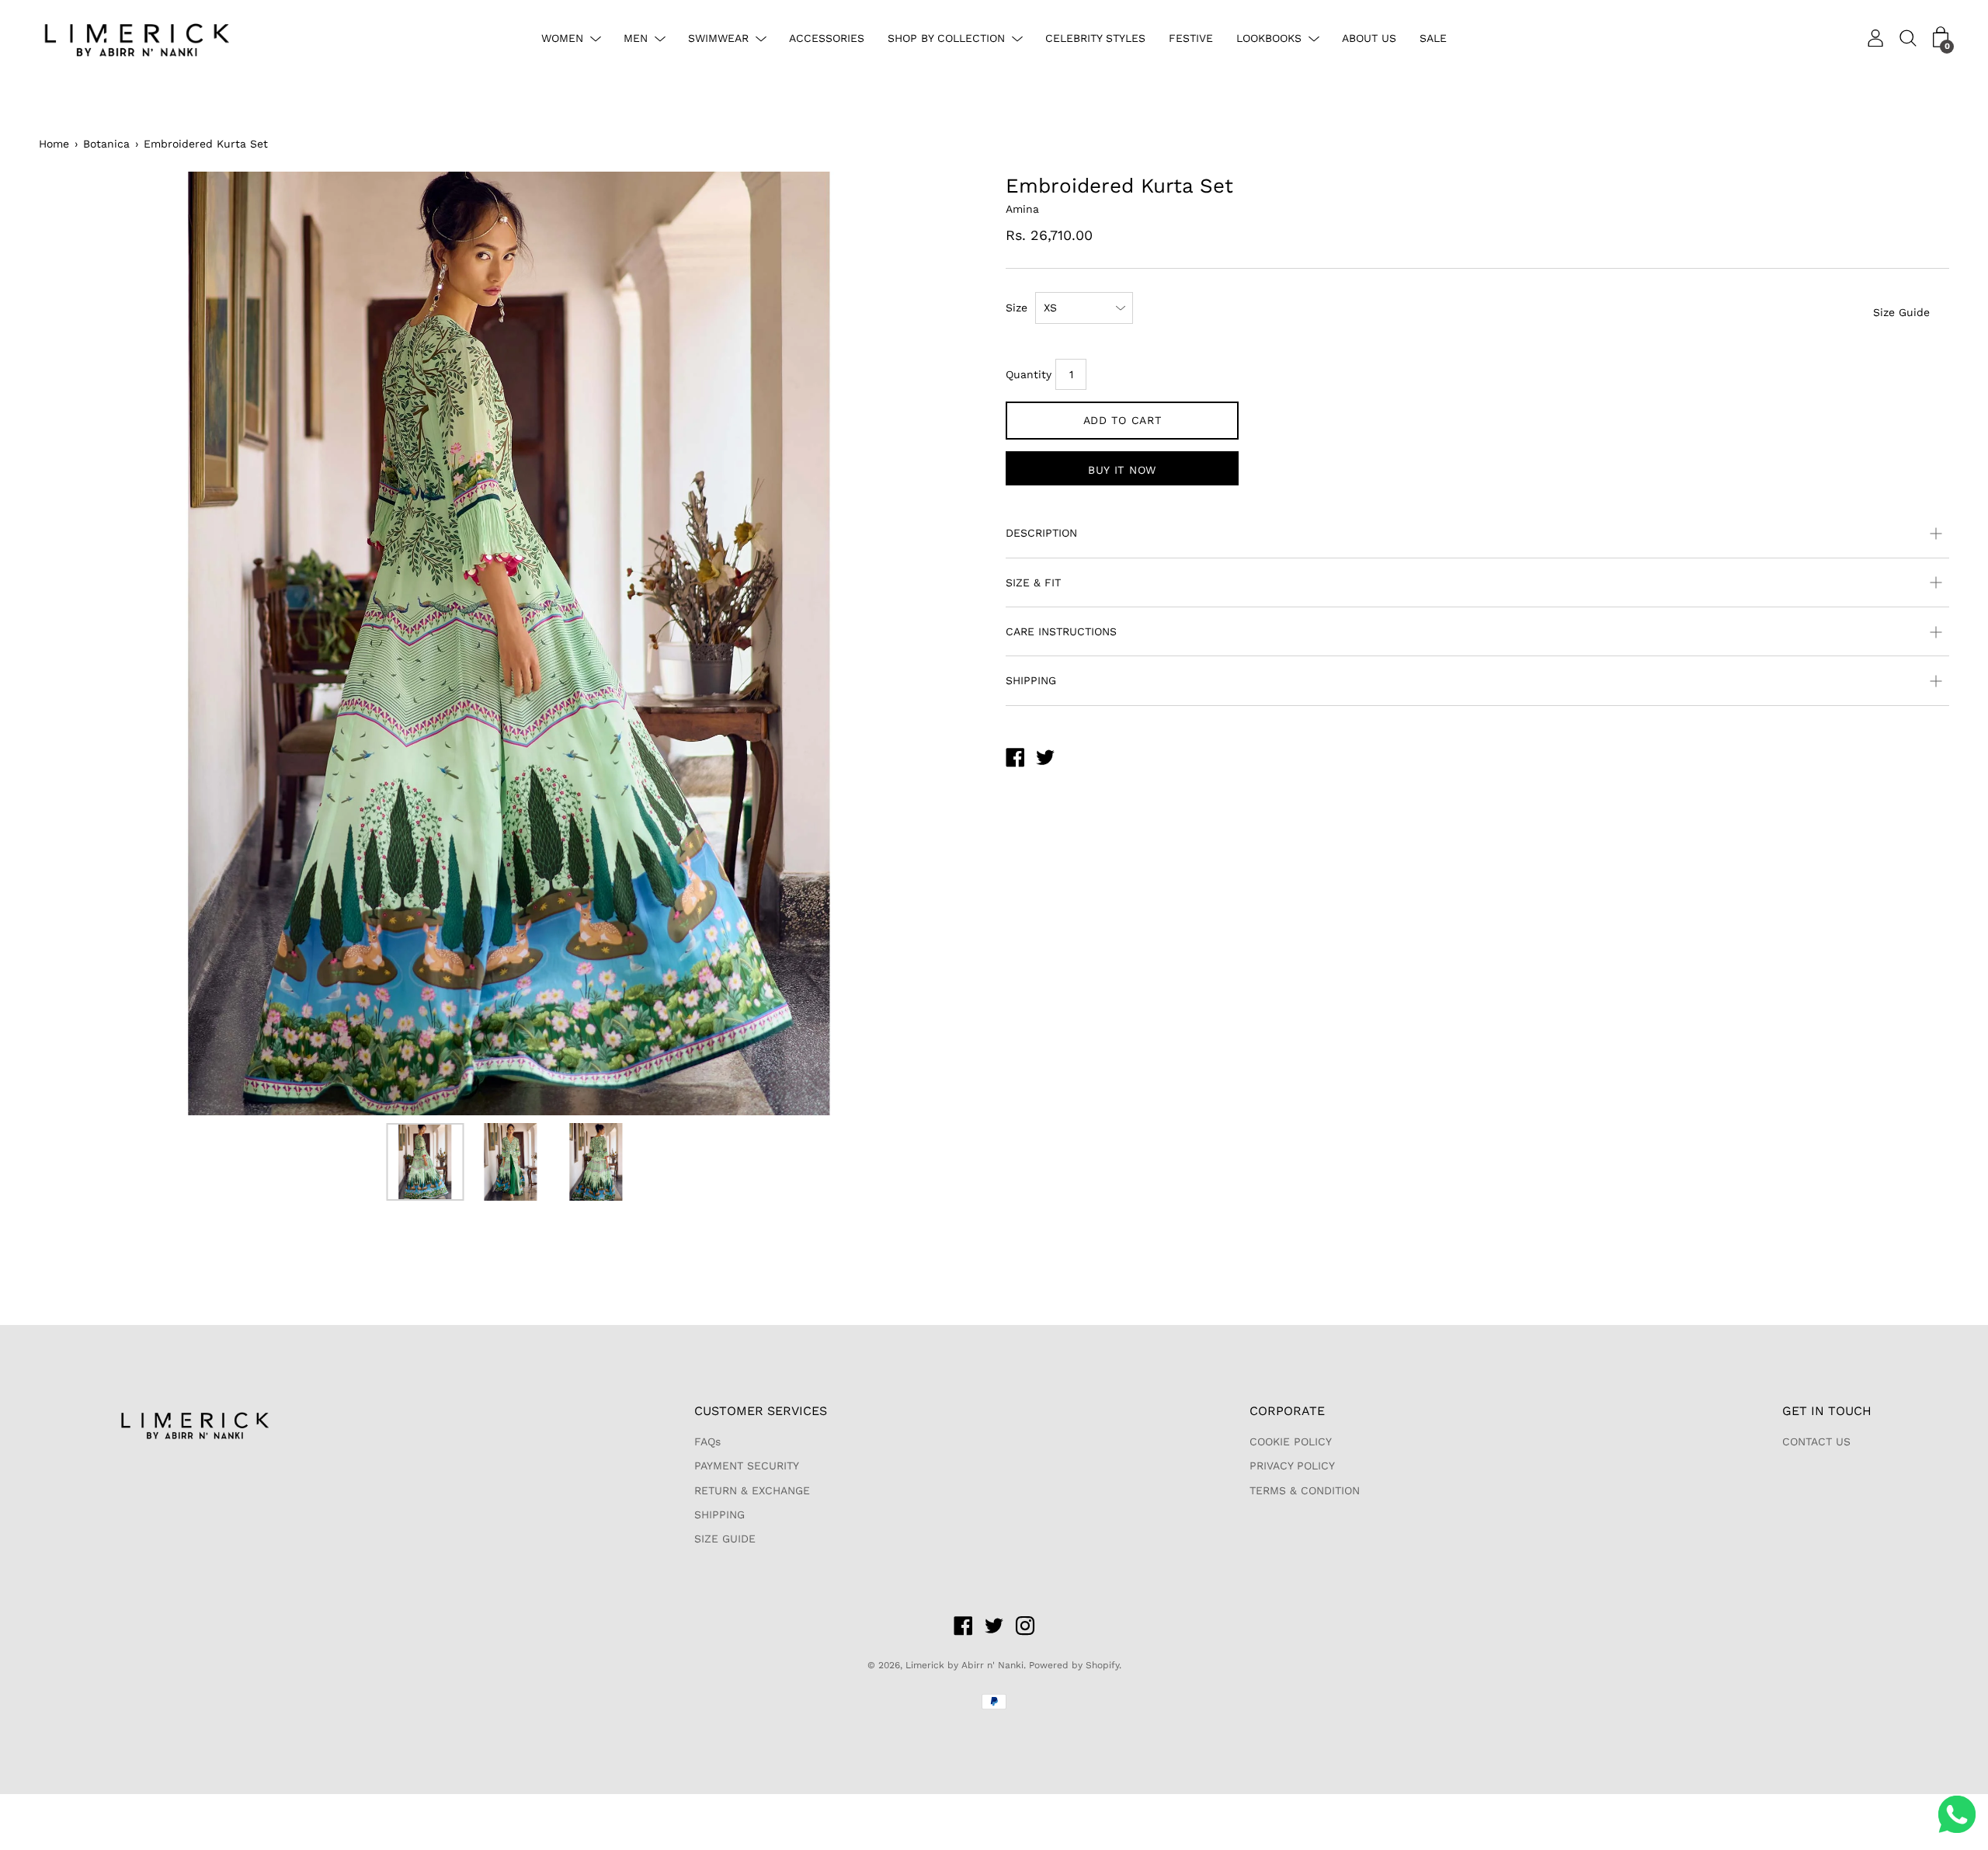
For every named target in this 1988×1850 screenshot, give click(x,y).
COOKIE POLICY (1291, 1441)
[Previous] (78, 644)
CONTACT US (1816, 1441)
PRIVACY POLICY (1292, 1466)
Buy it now (1122, 470)
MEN (636, 38)
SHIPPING (1031, 680)
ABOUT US (1369, 38)
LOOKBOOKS (1269, 38)
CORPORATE (1287, 1411)
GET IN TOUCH (1827, 1411)
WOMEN (562, 38)
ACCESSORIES (827, 38)
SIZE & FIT (1033, 582)
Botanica (106, 144)
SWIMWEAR (718, 38)
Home (54, 144)
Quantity (1029, 374)
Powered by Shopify (1074, 1665)
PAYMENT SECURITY (747, 1466)
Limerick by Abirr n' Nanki (964, 1665)
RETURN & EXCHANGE (752, 1490)
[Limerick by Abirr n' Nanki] (1015, 760)
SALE (1433, 38)
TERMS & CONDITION (1305, 1490)
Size (1017, 308)
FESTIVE (1191, 38)
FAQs (707, 1441)
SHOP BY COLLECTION (946, 38)
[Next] (944, 644)
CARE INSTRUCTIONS (1061, 631)
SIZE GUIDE (725, 1539)
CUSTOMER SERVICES (761, 1411)
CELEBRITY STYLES (1095, 38)
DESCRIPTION (1041, 533)
